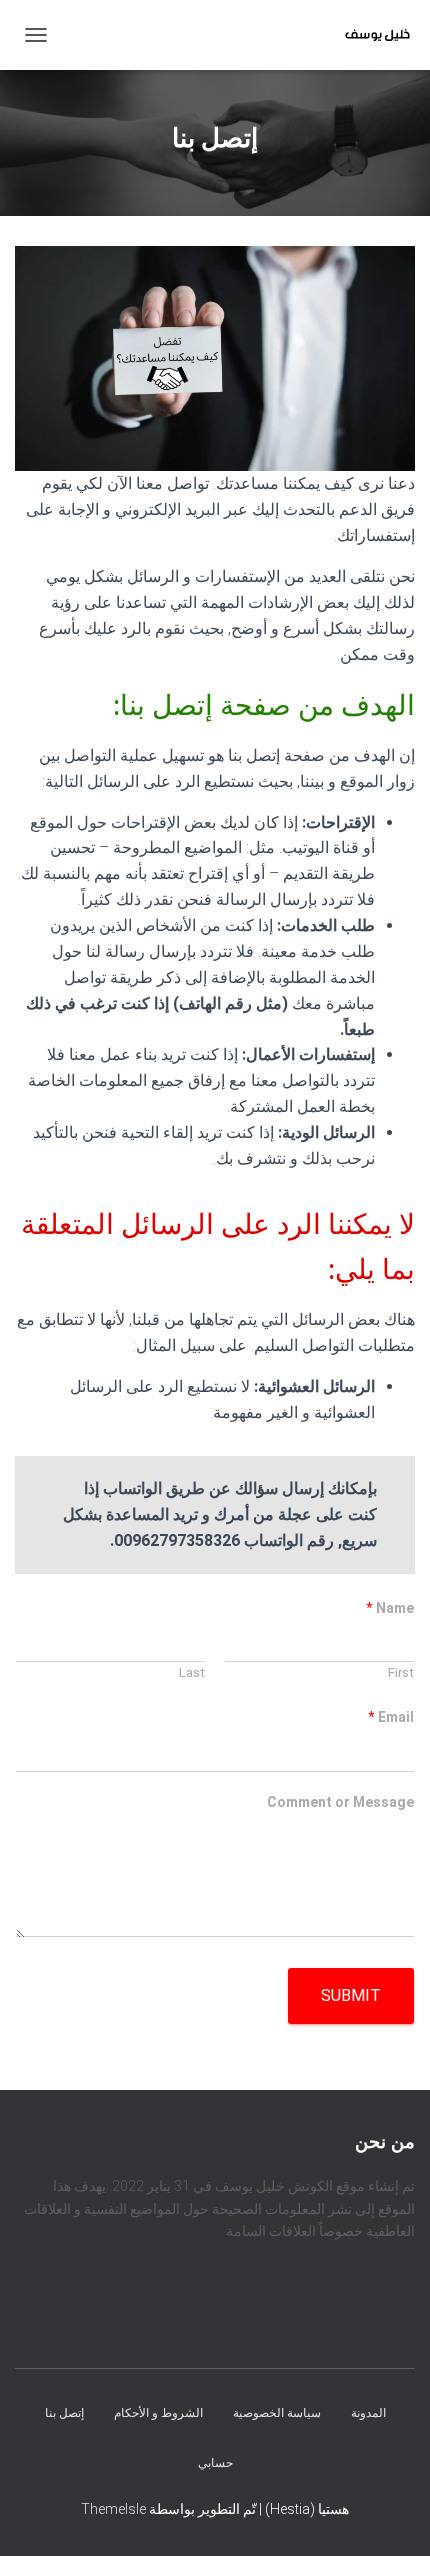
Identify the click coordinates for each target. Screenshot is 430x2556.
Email (391, 1717)
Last (192, 1672)
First (401, 1672)
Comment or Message (340, 1802)
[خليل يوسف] (370, 35)
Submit (351, 1995)
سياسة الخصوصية (277, 2413)
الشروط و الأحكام (158, 2413)
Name (390, 1608)
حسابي (215, 2462)
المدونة (368, 2413)
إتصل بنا (64, 2413)
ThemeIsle (113, 2509)
